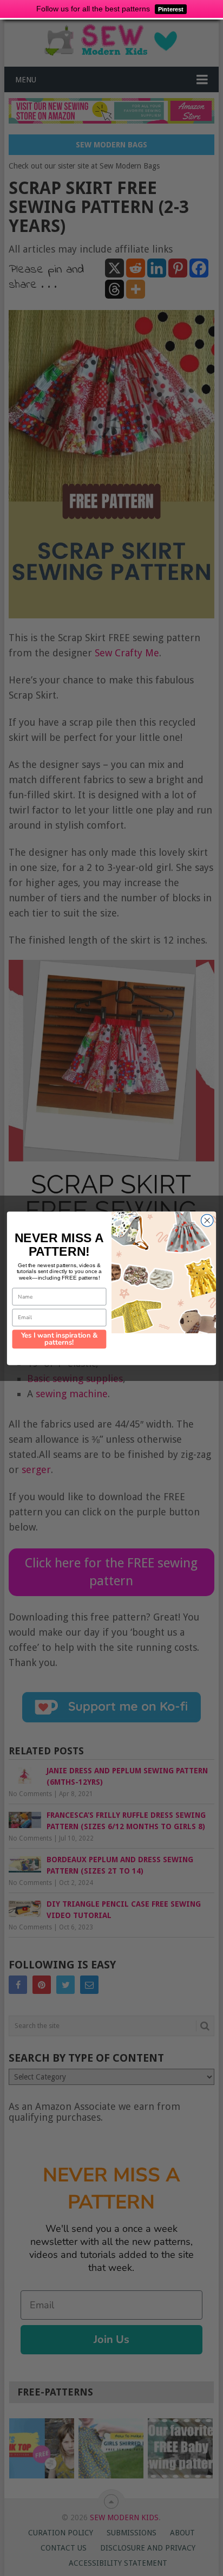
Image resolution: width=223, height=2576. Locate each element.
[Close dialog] (207, 1220)
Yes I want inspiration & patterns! (60, 1339)
